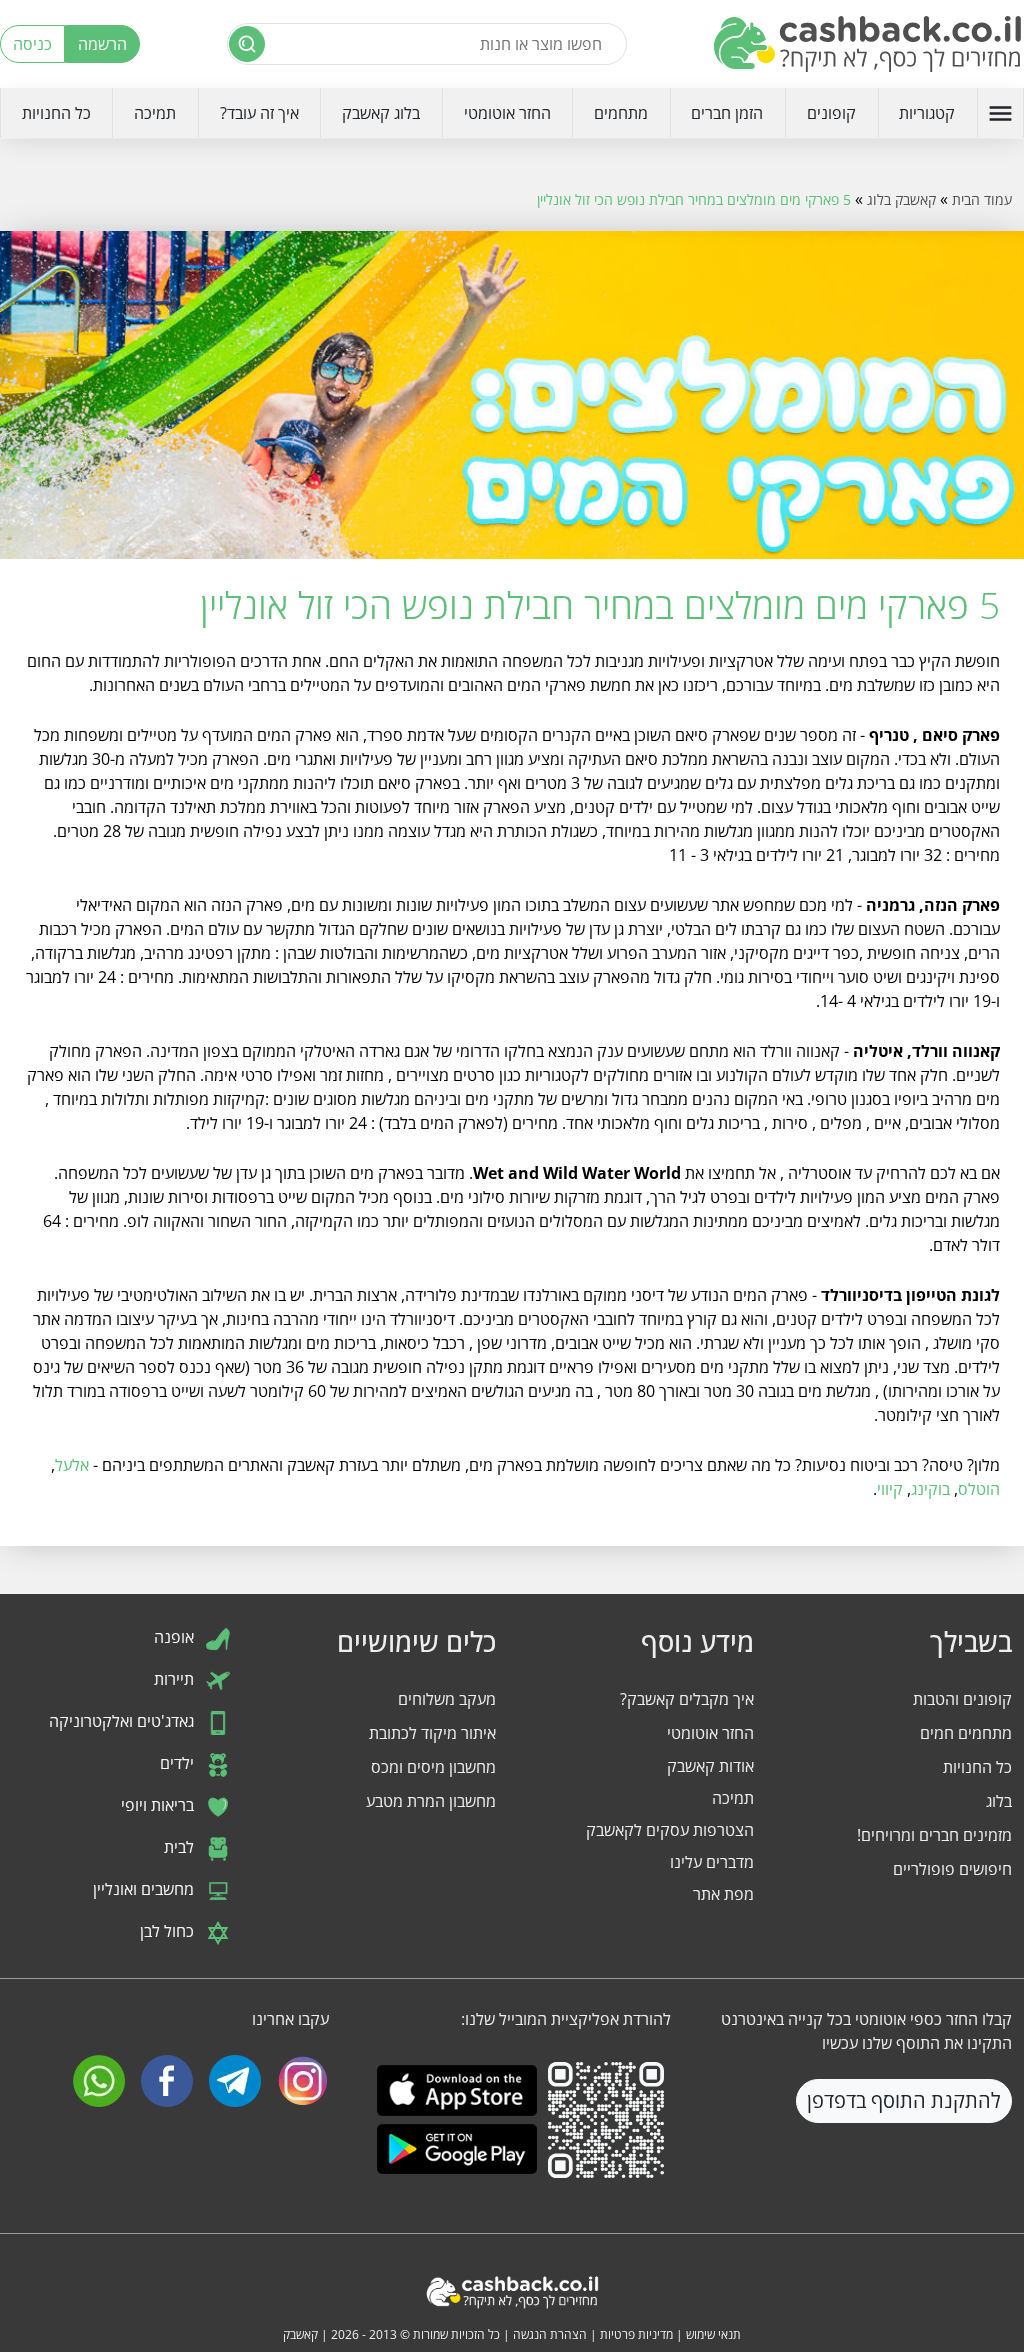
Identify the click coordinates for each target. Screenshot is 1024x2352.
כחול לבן (169, 1931)
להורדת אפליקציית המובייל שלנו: (565, 2019)
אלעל (72, 1465)
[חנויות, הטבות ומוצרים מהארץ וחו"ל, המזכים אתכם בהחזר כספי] (869, 44)
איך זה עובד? (259, 113)
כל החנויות (56, 113)
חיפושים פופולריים (952, 1869)
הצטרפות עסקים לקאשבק (670, 1830)
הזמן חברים (727, 113)
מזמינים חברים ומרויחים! (934, 1835)
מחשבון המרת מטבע (431, 1801)
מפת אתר (723, 1894)
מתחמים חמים (966, 1733)
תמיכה (155, 113)
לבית (181, 1847)
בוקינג (930, 1489)
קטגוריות (927, 113)
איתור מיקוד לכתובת (432, 1733)
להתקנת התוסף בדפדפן (904, 2100)
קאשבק (300, 2334)
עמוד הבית (982, 199)
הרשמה (102, 44)
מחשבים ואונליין (145, 1889)
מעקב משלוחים (447, 1699)
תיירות (176, 1679)
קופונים (831, 113)
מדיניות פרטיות (636, 2334)
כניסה (32, 44)
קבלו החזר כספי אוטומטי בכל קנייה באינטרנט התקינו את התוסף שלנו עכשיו (866, 2031)
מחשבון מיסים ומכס (433, 1767)
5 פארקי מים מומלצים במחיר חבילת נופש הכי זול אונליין (694, 199)
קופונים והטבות (962, 1699)
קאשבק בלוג (901, 199)
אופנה (176, 1637)
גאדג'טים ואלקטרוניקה (123, 1721)
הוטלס (979, 1489)
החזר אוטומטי (507, 113)
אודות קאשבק (710, 1766)
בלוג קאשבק (381, 113)
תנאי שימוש (713, 2334)
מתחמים (621, 113)
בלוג (999, 1801)
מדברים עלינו (712, 1862)
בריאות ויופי (159, 1805)
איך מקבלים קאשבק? (687, 1699)
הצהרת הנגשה (550, 2334)
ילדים (179, 1763)
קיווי (890, 1489)
